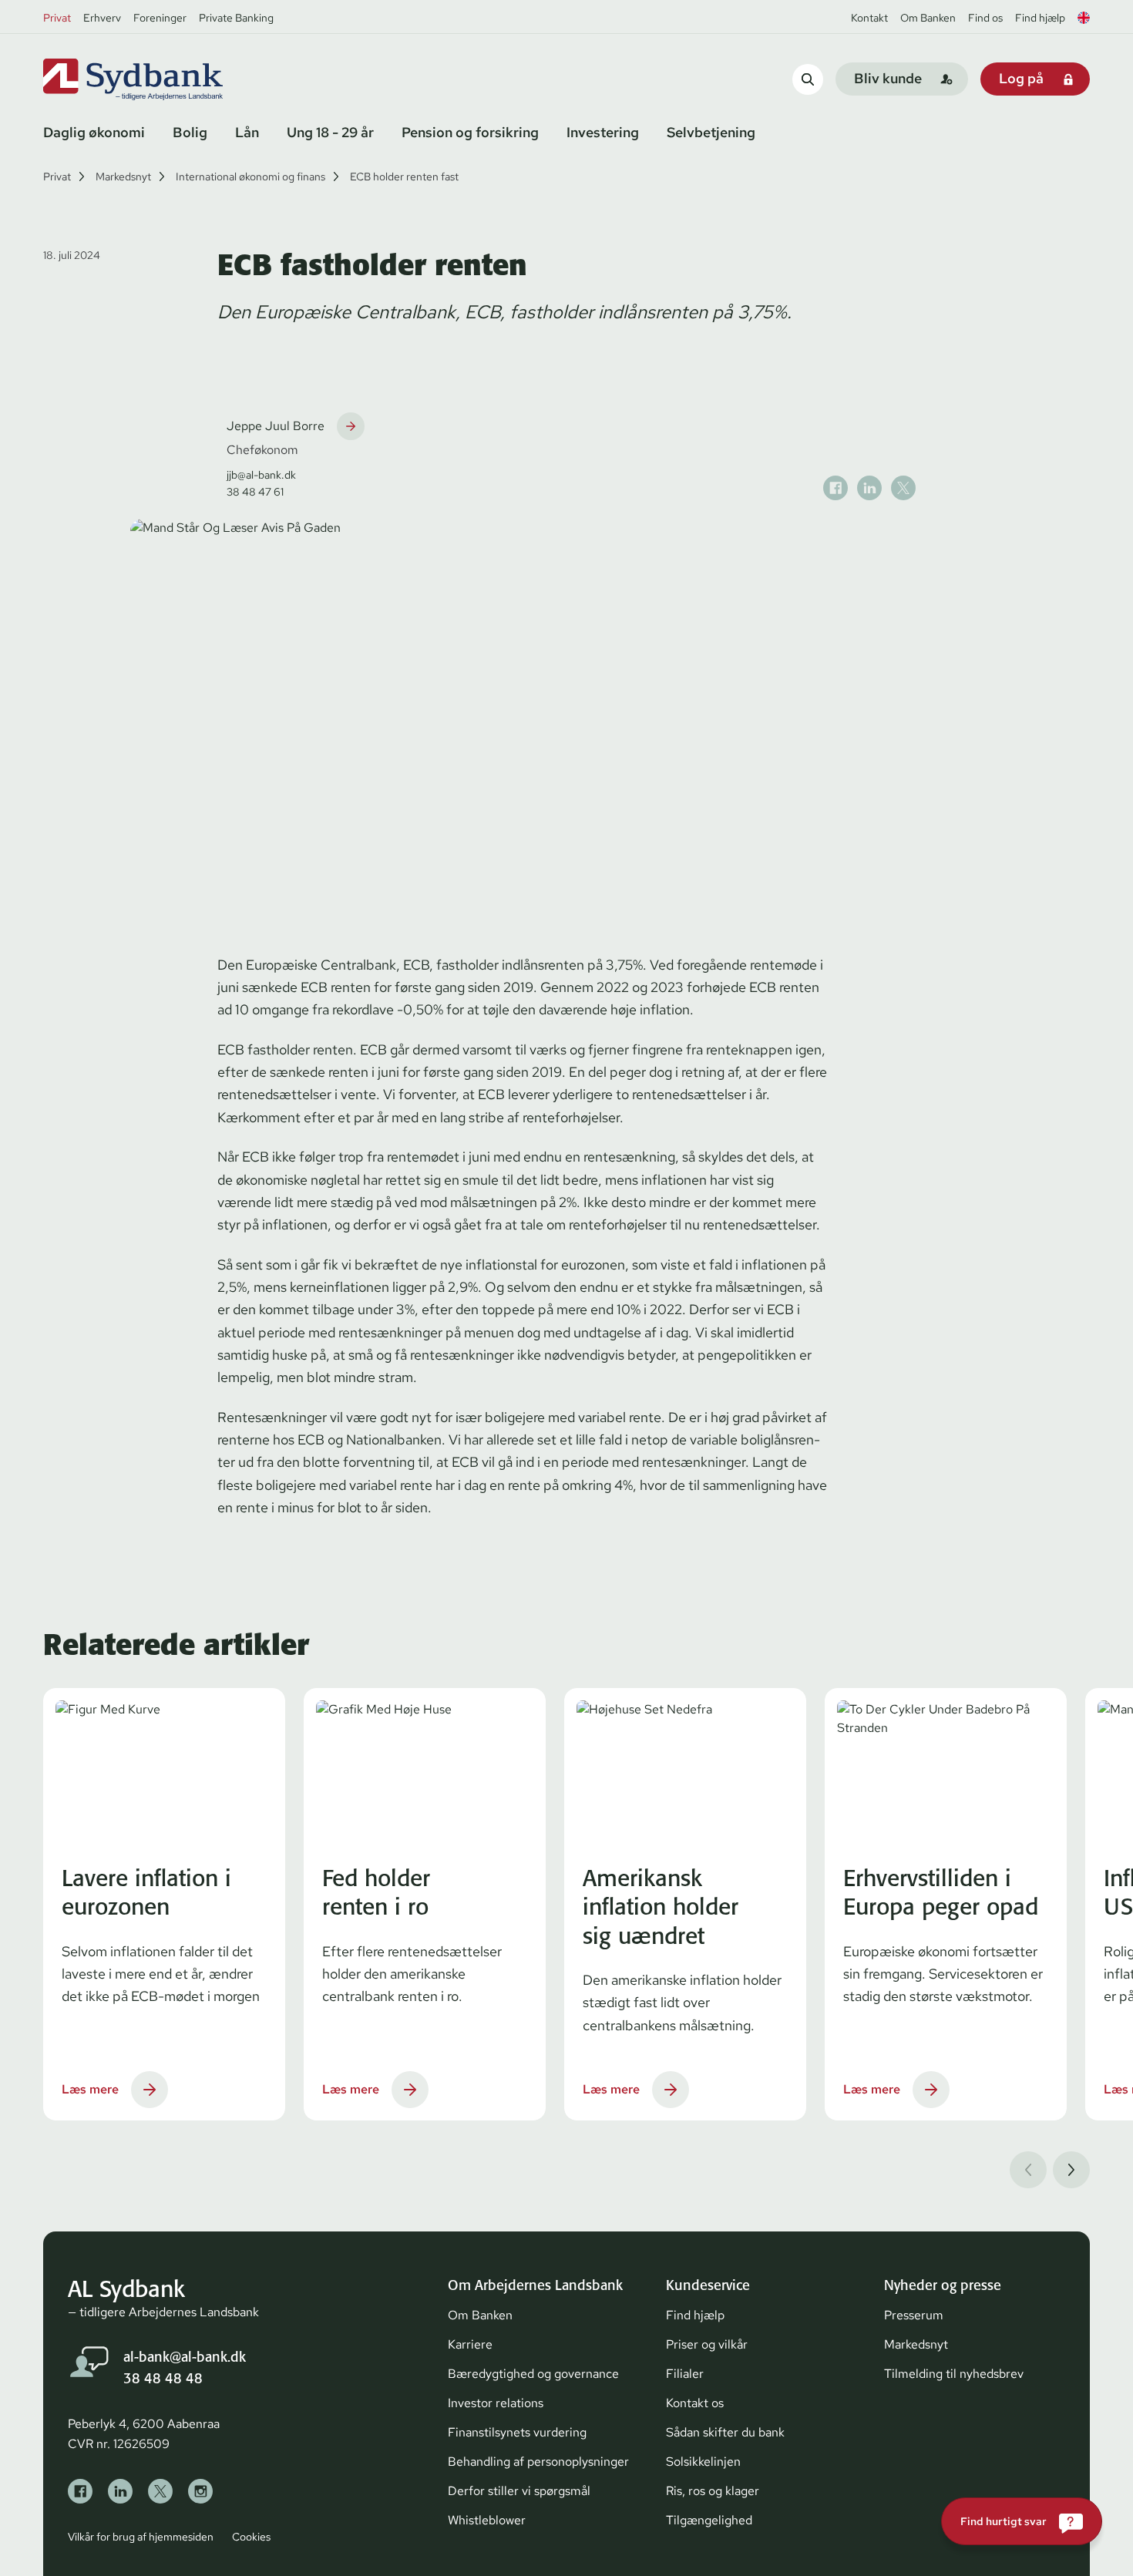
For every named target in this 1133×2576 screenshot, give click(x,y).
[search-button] (808, 79)
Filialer (685, 2374)
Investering (603, 132)
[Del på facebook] (835, 488)
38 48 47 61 (255, 492)
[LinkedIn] (120, 2491)
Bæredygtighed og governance (533, 2374)
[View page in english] (1084, 18)
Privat (57, 18)
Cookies (251, 2537)
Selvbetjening (711, 132)
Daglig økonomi (94, 132)
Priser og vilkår (707, 2344)
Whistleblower (487, 2520)
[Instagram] (200, 2491)
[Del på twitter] (903, 488)
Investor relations (496, 2403)
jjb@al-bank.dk (261, 475)
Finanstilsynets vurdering (517, 2432)
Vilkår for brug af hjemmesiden (141, 2537)
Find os (985, 18)
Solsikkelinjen (703, 2462)
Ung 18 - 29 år (330, 132)
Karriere (470, 2344)
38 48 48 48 (163, 2378)
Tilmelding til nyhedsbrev (954, 2374)
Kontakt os (695, 2403)
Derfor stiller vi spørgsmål (519, 2491)
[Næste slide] (1071, 2170)
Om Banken (928, 18)
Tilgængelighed (709, 2520)
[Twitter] (160, 2491)
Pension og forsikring (470, 132)
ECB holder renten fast (404, 177)
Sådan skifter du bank (725, 2432)
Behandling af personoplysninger (538, 2462)
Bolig (190, 132)
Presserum (914, 2315)
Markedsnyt (123, 177)
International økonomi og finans (250, 177)
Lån (247, 132)
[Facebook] (80, 2491)
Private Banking (236, 18)
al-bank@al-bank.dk (185, 2357)
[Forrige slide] (1028, 2170)
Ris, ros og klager (713, 2491)
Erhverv (102, 18)
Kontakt (869, 18)
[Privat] (159, 79)
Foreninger (160, 18)
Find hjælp (1040, 18)
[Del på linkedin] (869, 488)
